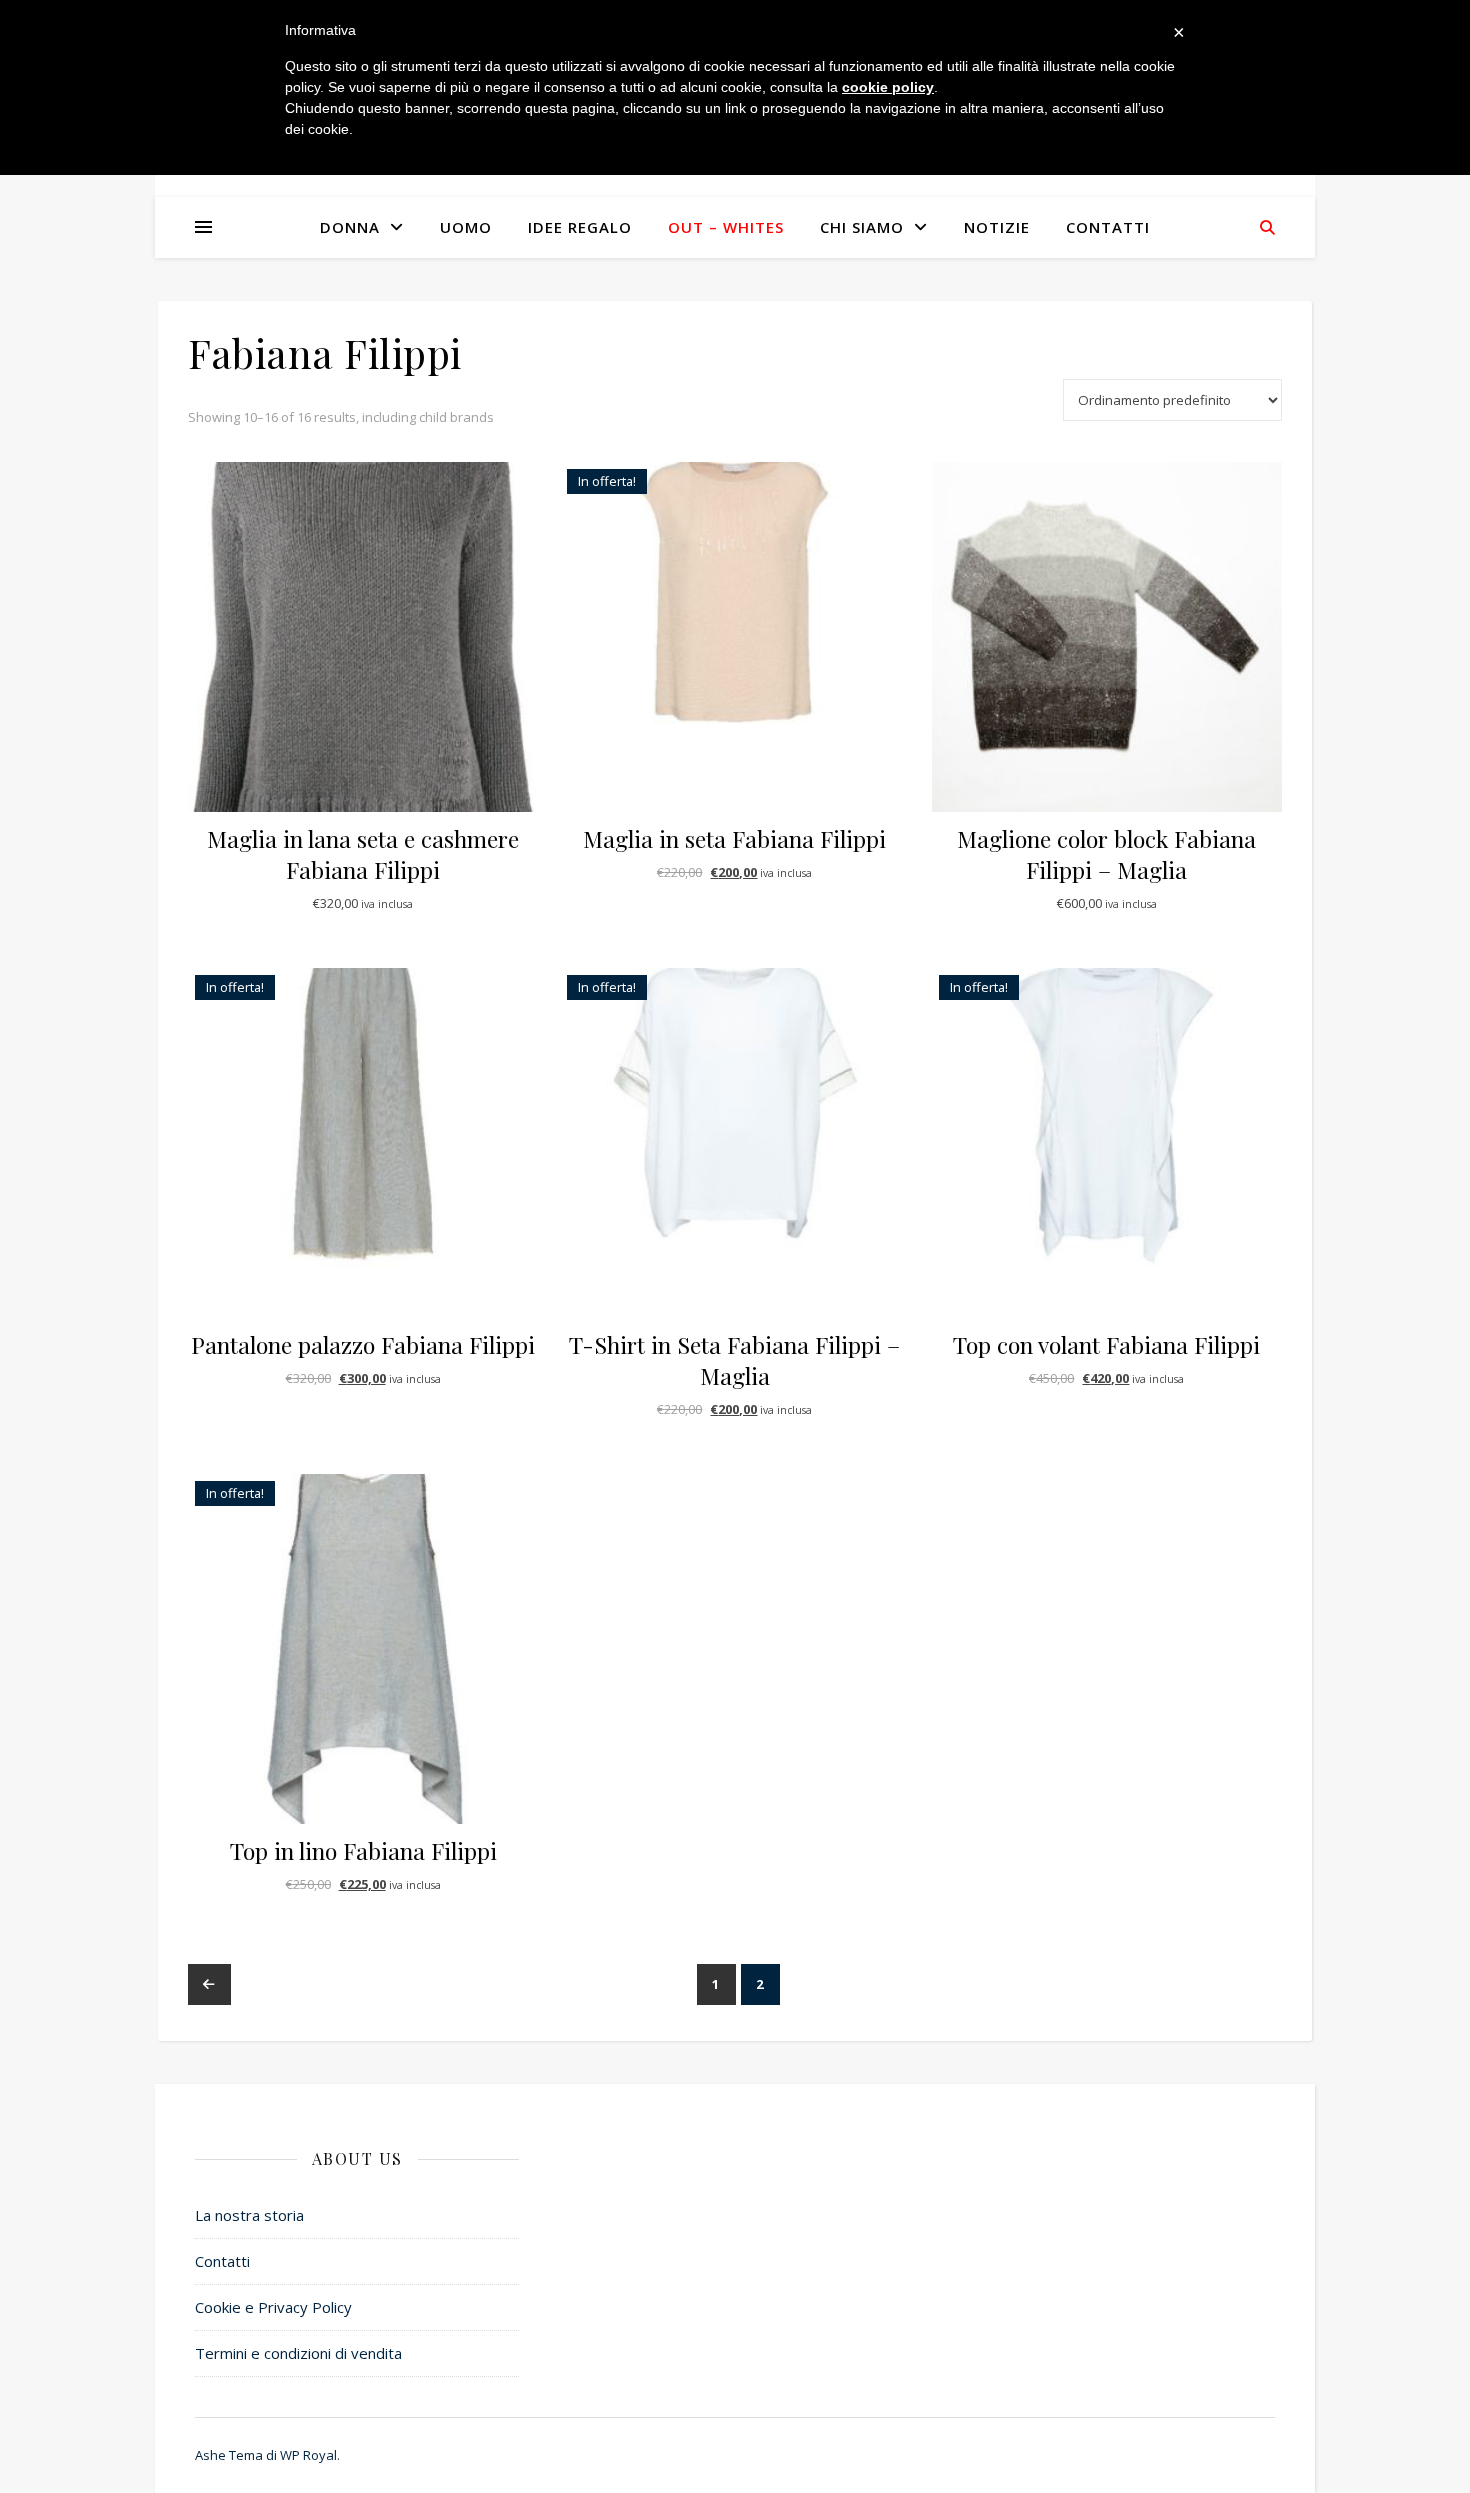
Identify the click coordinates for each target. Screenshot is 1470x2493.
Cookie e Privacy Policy (273, 2307)
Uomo (466, 227)
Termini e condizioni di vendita (298, 2353)
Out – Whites (726, 227)
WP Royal (308, 2455)
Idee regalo (580, 227)
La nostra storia (249, 2215)
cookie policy (888, 87)
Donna (350, 227)
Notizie (997, 227)
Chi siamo (862, 227)
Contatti (1108, 227)
